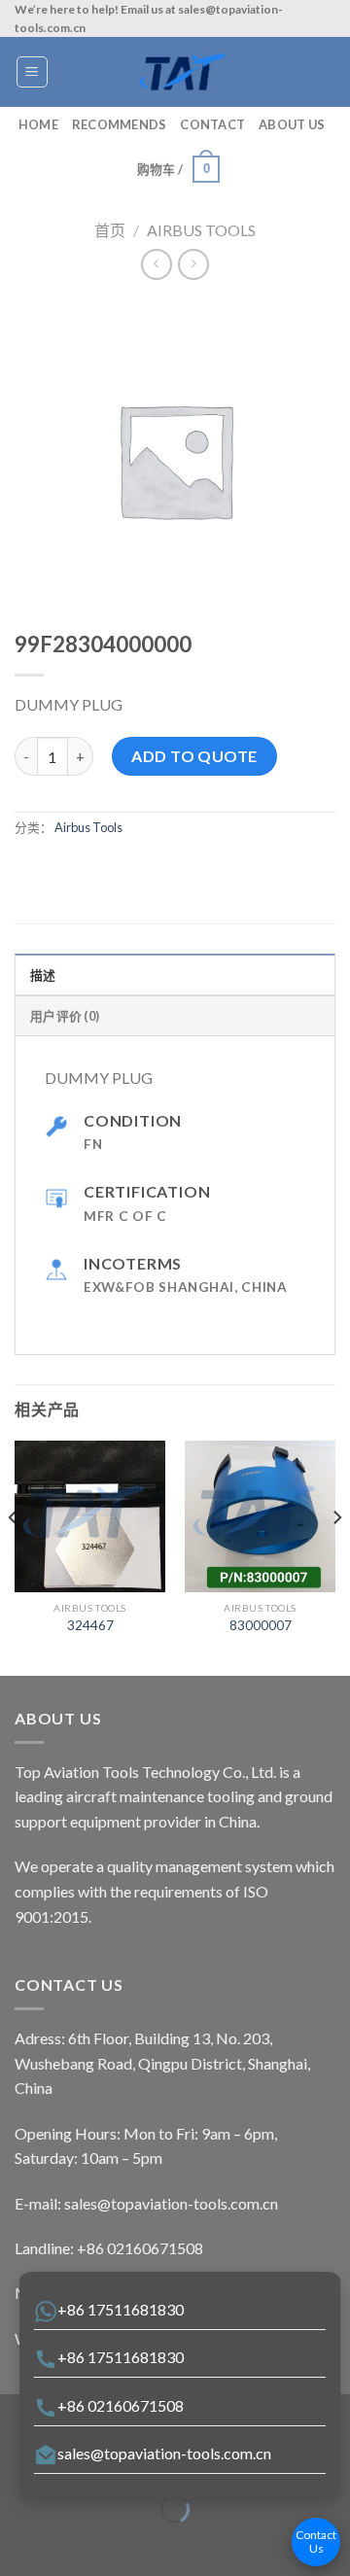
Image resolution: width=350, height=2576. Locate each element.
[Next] (336, 1556)
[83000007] (260, 1516)
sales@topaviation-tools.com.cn (164, 2453)
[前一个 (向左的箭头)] (19, 2542)
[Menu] (33, 72)
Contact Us (316, 2541)
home (38, 124)
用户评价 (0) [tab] (65, 1016)
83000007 (261, 1625)
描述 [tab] (43, 975)
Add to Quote (194, 756)
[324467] (90, 1516)
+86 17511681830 (121, 2309)
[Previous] (14, 1556)
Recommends (120, 124)
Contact (212, 124)
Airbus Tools (201, 230)
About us (292, 124)
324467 (90, 1625)
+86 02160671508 (121, 2405)
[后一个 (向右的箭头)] (75, 2542)
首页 (110, 230)
